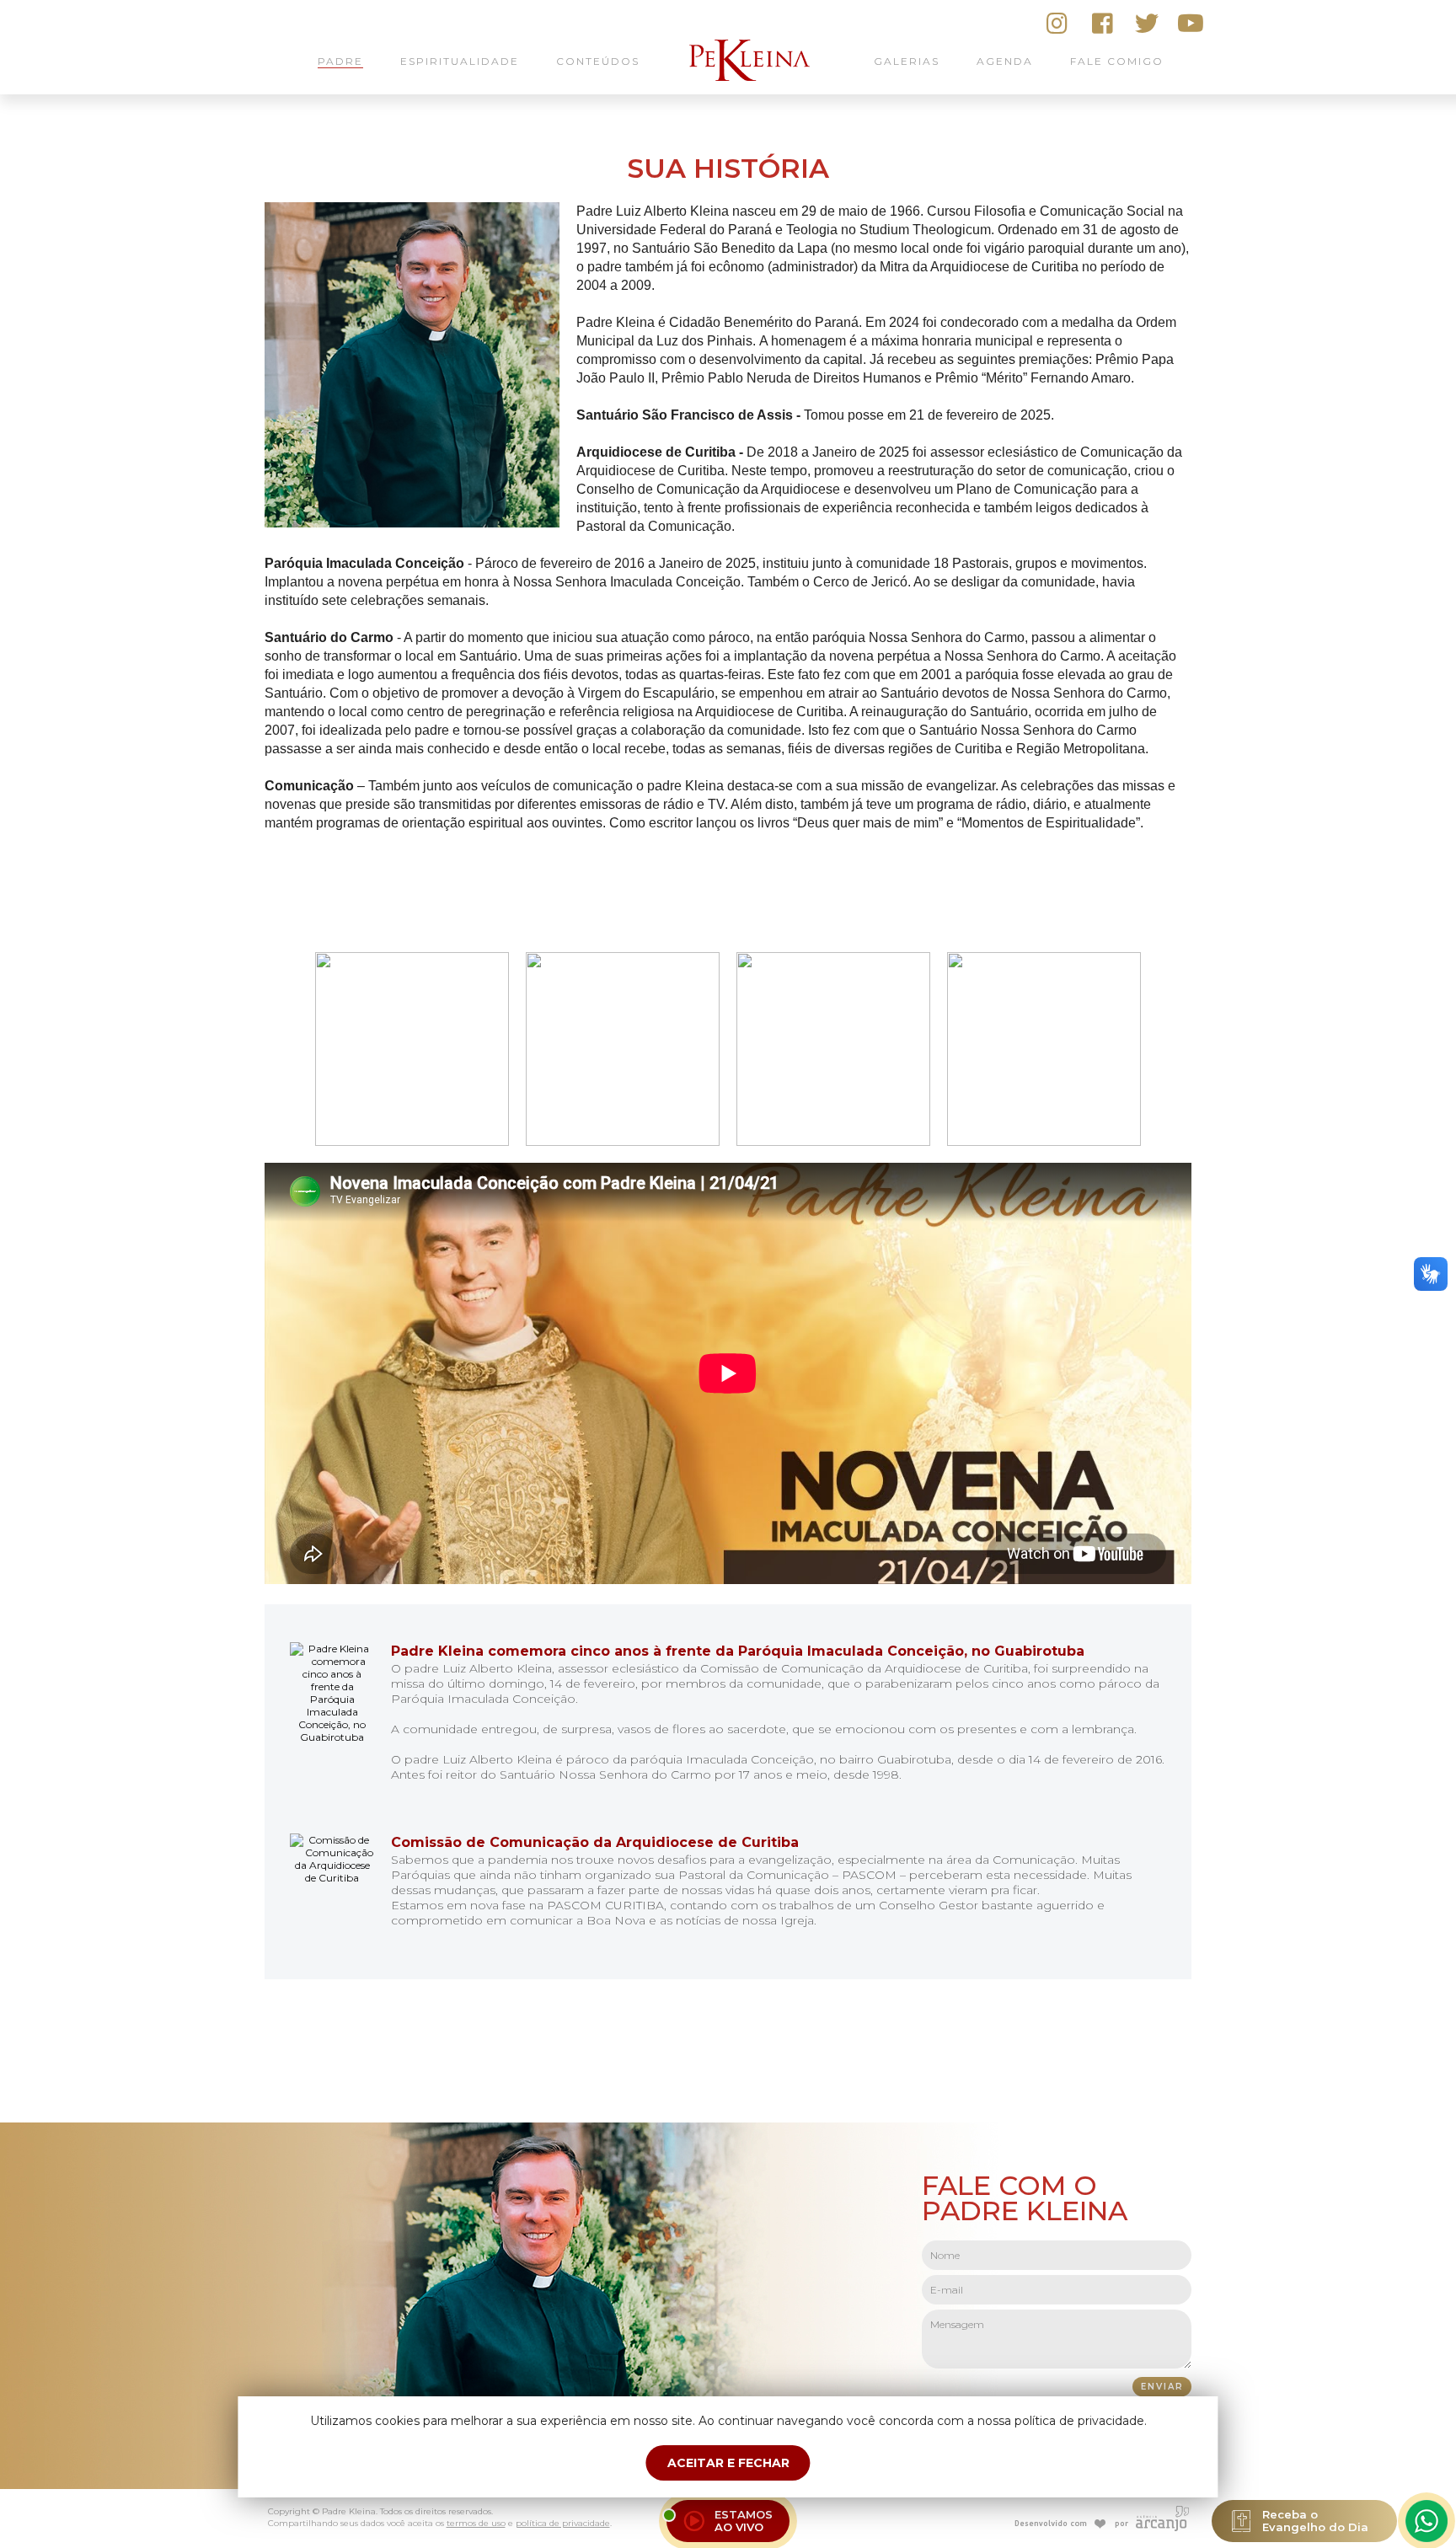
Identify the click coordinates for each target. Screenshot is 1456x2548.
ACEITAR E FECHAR (728, 2463)
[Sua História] (412, 524)
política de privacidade (563, 2523)
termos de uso (476, 2523)
